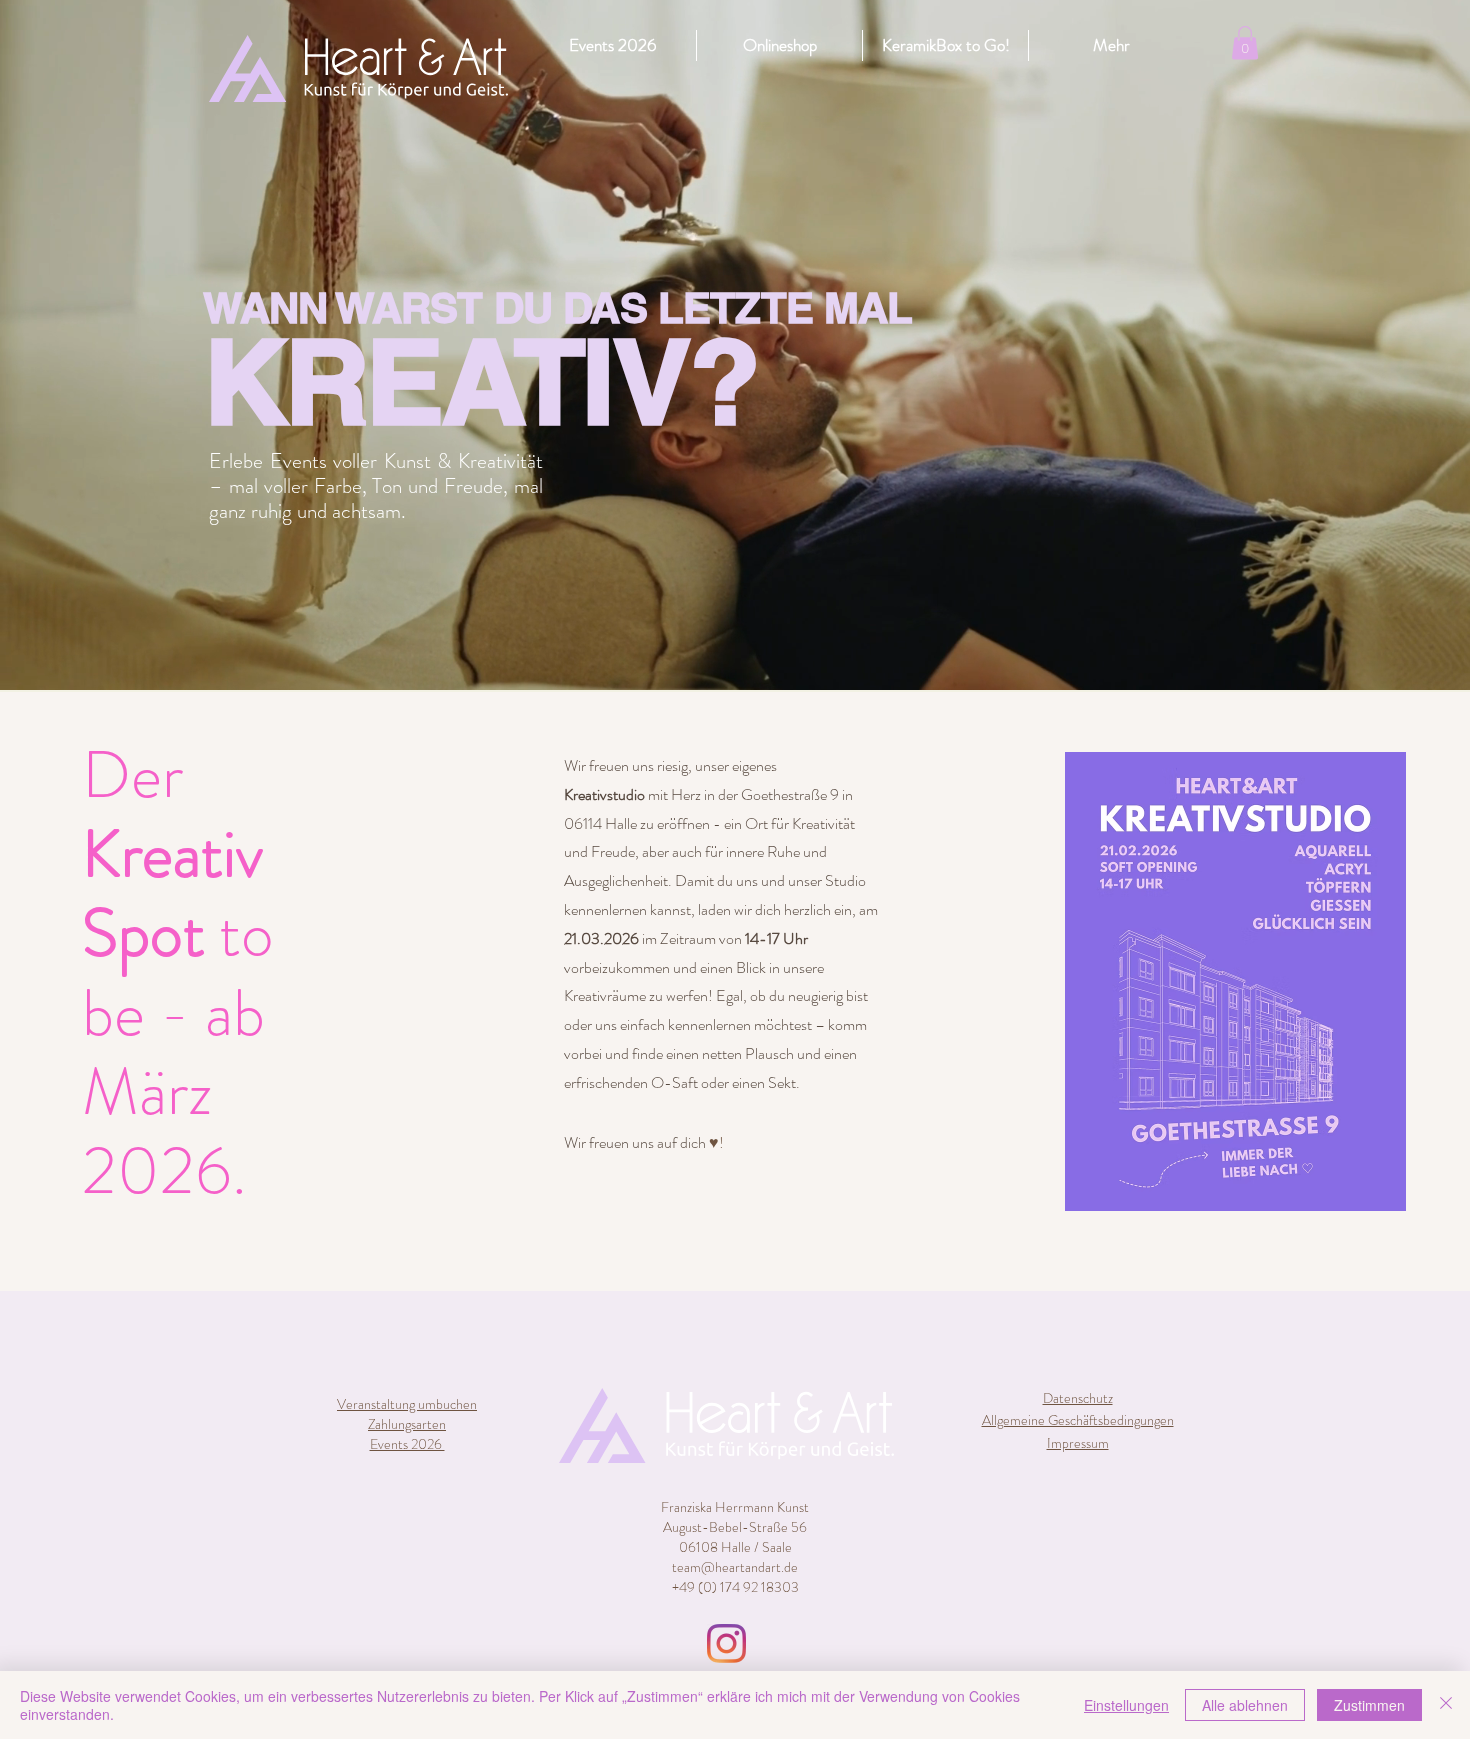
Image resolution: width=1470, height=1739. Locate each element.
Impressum (1078, 1443)
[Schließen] (1446, 1705)
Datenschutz (1078, 1398)
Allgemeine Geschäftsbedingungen (1078, 1420)
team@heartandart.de (735, 1567)
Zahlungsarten (407, 1424)
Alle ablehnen (1245, 1705)
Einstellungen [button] (1126, 1705)
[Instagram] (726, 1643)
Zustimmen (1369, 1705)
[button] (1245, 42)
